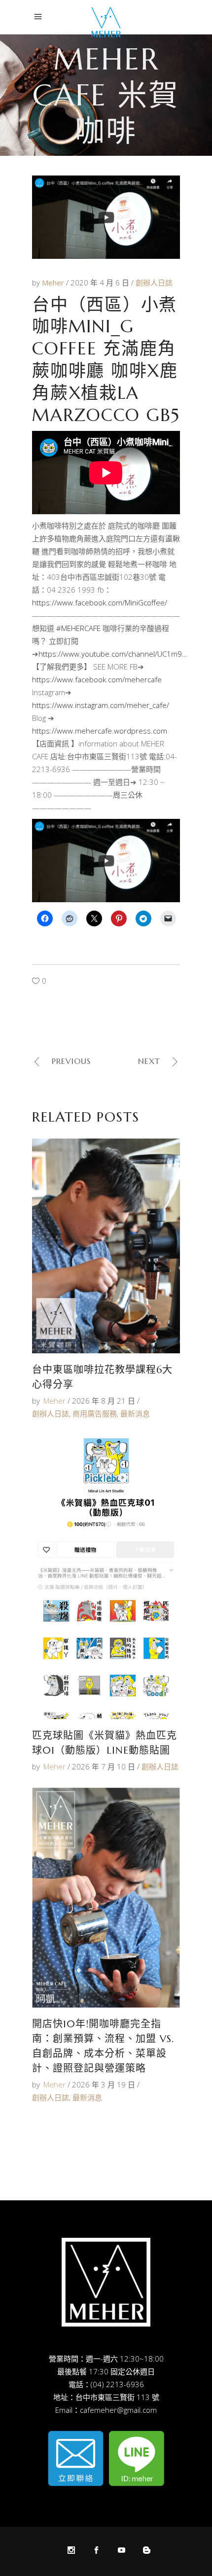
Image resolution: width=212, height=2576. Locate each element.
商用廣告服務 (95, 1413)
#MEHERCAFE (78, 628)
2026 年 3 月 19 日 (104, 2084)
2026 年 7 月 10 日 (104, 1766)
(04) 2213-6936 (117, 2384)
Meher (54, 282)
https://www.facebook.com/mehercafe (97, 679)
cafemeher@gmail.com (118, 2410)
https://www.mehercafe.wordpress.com (100, 731)
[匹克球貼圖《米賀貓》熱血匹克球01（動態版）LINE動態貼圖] (106, 1577)
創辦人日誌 (154, 282)
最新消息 (135, 1413)
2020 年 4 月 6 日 (101, 282)
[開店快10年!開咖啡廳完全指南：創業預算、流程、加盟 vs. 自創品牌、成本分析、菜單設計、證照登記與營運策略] (106, 1898)
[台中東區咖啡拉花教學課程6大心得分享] (106, 1246)
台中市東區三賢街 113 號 (117, 2397)
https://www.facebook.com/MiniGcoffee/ (100, 602)
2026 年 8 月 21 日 (104, 1401)
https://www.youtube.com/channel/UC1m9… (113, 654)
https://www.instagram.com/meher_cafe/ (101, 705)
